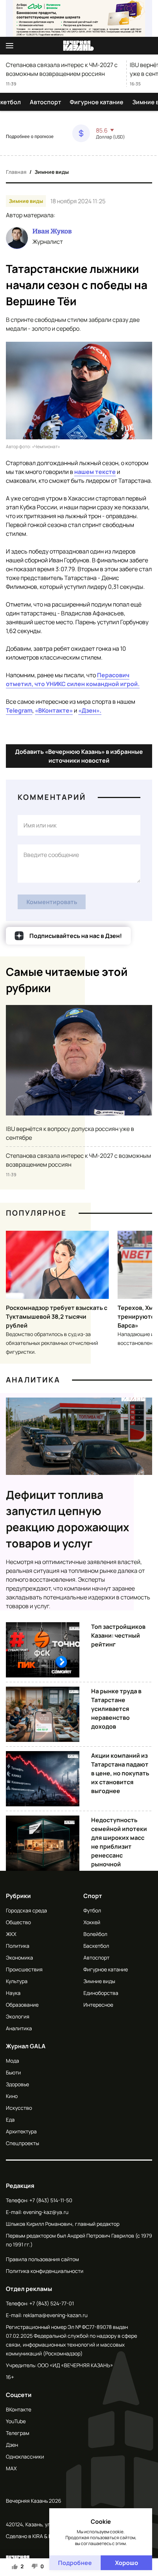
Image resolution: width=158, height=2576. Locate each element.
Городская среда (26, 1910)
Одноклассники (25, 2456)
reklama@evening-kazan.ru (55, 2315)
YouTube (16, 2421)
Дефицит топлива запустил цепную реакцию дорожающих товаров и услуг (68, 1519)
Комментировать (52, 902)
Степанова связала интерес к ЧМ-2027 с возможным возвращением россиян (62, 69)
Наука (13, 1993)
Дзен (12, 2445)
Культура (17, 1981)
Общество (18, 1922)
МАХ (11, 2468)
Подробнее (75, 2563)
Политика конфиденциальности (45, 2271)
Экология (18, 2016)
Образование (22, 2005)
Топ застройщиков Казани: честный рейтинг (118, 1635)
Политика (18, 1946)
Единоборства (101, 1993)
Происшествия (24, 1969)
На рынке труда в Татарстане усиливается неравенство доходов (116, 1709)
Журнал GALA (26, 2046)
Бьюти (13, 2072)
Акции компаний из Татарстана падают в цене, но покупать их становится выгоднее (120, 1773)
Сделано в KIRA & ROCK (34, 2536)
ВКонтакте (19, 2409)
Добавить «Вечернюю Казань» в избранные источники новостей (79, 756)
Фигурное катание (97, 102)
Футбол (92, 1910)
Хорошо (127, 2563)
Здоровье (17, 2084)
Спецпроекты (22, 2143)
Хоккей (92, 1922)
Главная (16, 172)
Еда (10, 2120)
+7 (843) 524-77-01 (52, 2303)
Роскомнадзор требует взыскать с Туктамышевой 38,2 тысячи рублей (57, 1317)
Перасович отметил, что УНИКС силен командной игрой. (73, 679)
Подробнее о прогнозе (30, 137)
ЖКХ (11, 1934)
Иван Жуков (52, 231)
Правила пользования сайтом (42, 2259)
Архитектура (21, 2131)
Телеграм (18, 2433)
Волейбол (95, 1934)
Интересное (98, 2005)
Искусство (19, 2108)
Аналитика (33, 1380)
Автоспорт (45, 102)
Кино (12, 2096)
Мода (12, 2061)
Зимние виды (52, 172)
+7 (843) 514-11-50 (51, 2200)
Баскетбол (96, 1946)
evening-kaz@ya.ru (46, 2212)
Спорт (93, 1896)
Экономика (19, 1958)
